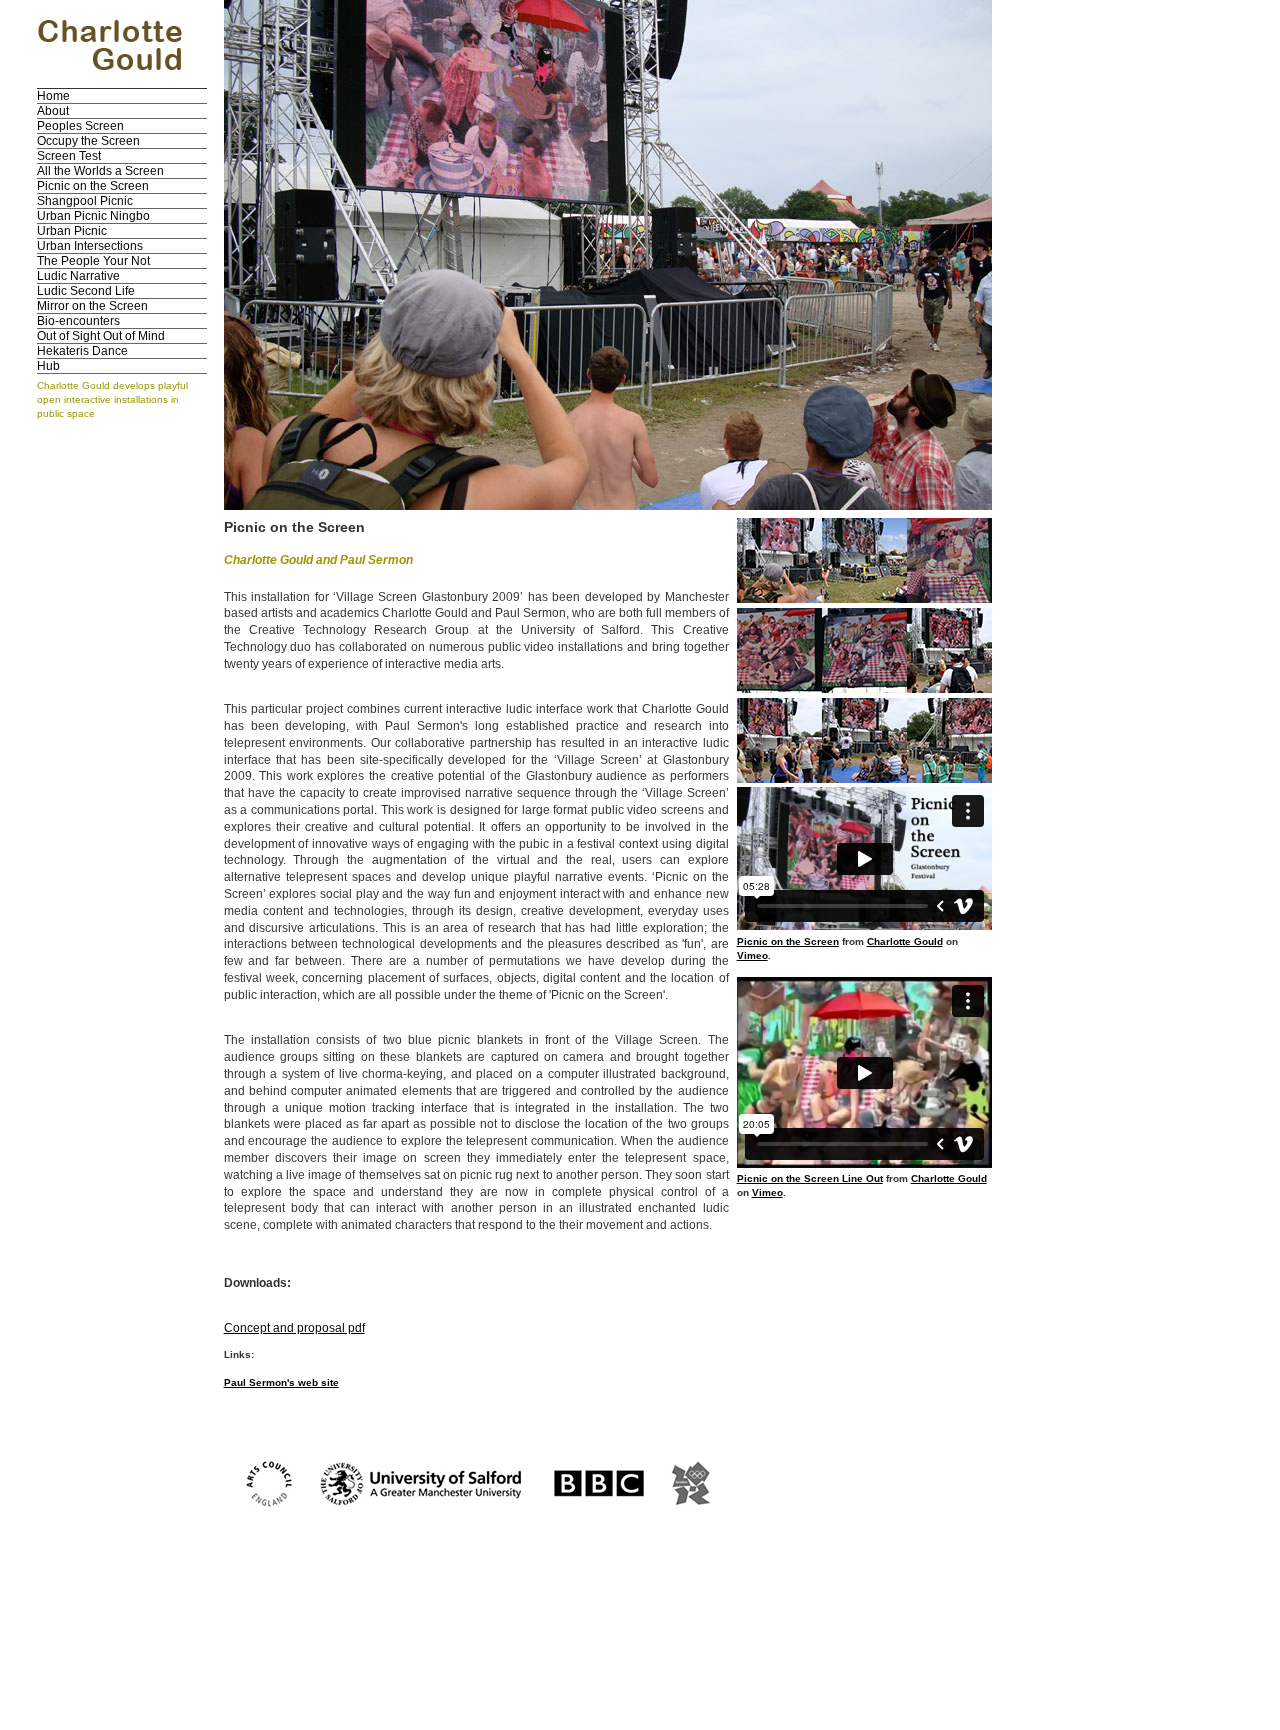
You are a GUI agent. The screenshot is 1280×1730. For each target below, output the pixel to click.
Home (53, 96)
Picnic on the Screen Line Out (810, 1178)
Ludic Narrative (78, 276)
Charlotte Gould (905, 941)
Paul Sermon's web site (281, 1382)
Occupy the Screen (88, 141)
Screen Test (69, 156)
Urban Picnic (72, 231)
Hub (48, 366)
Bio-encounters (78, 321)
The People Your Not (93, 261)
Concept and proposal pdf (294, 1328)
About (53, 111)
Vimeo (752, 955)
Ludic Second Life (86, 291)
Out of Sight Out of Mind (101, 336)
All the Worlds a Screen (100, 171)
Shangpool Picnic (85, 201)
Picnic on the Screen (93, 186)
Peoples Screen (80, 126)
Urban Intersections (90, 246)
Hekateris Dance (82, 351)
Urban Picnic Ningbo (93, 216)
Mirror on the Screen (92, 306)
